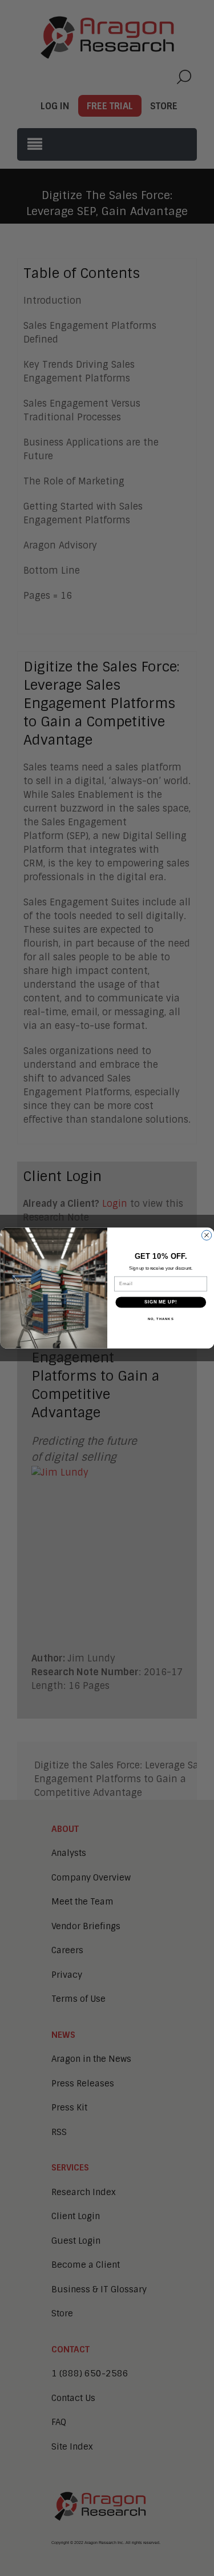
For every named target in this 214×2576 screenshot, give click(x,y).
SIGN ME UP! (160, 1302)
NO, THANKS (160, 1319)
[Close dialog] (206, 1235)
